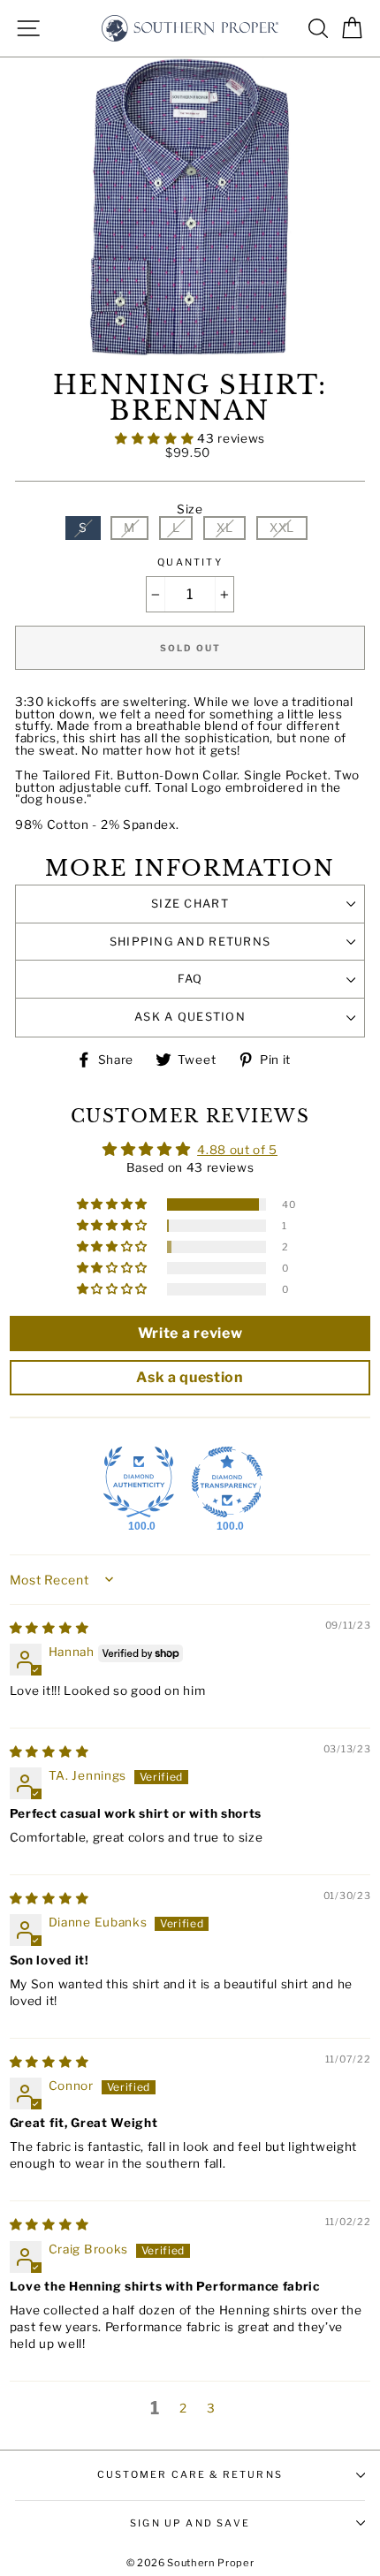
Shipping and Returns (190, 942)
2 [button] (183, 2408)
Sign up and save (190, 2523)
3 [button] (211, 2408)
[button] (156, 438)
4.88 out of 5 (237, 1150)
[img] (49, 1628)
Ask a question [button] (190, 1377)
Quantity (190, 562)
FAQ (190, 979)
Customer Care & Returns (190, 2474)
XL (224, 528)
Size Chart (190, 904)
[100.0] (139, 1482)
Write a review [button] (190, 1333)
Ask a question (190, 1017)
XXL (282, 528)
